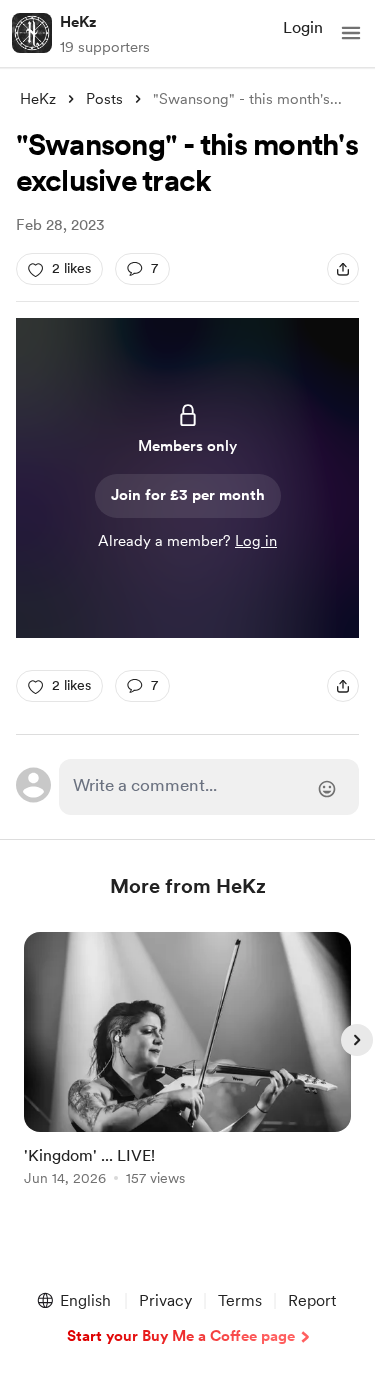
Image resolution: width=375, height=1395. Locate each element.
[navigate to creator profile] (32, 33)
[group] (188, 1070)
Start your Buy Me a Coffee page (181, 1336)
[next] (357, 1040)
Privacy (165, 1300)
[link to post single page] (188, 1062)
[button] (351, 33)
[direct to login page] (209, 787)
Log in (256, 541)
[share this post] (343, 269)
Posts (104, 99)
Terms (240, 1300)
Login (303, 27)
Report (312, 1300)
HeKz (78, 22)
